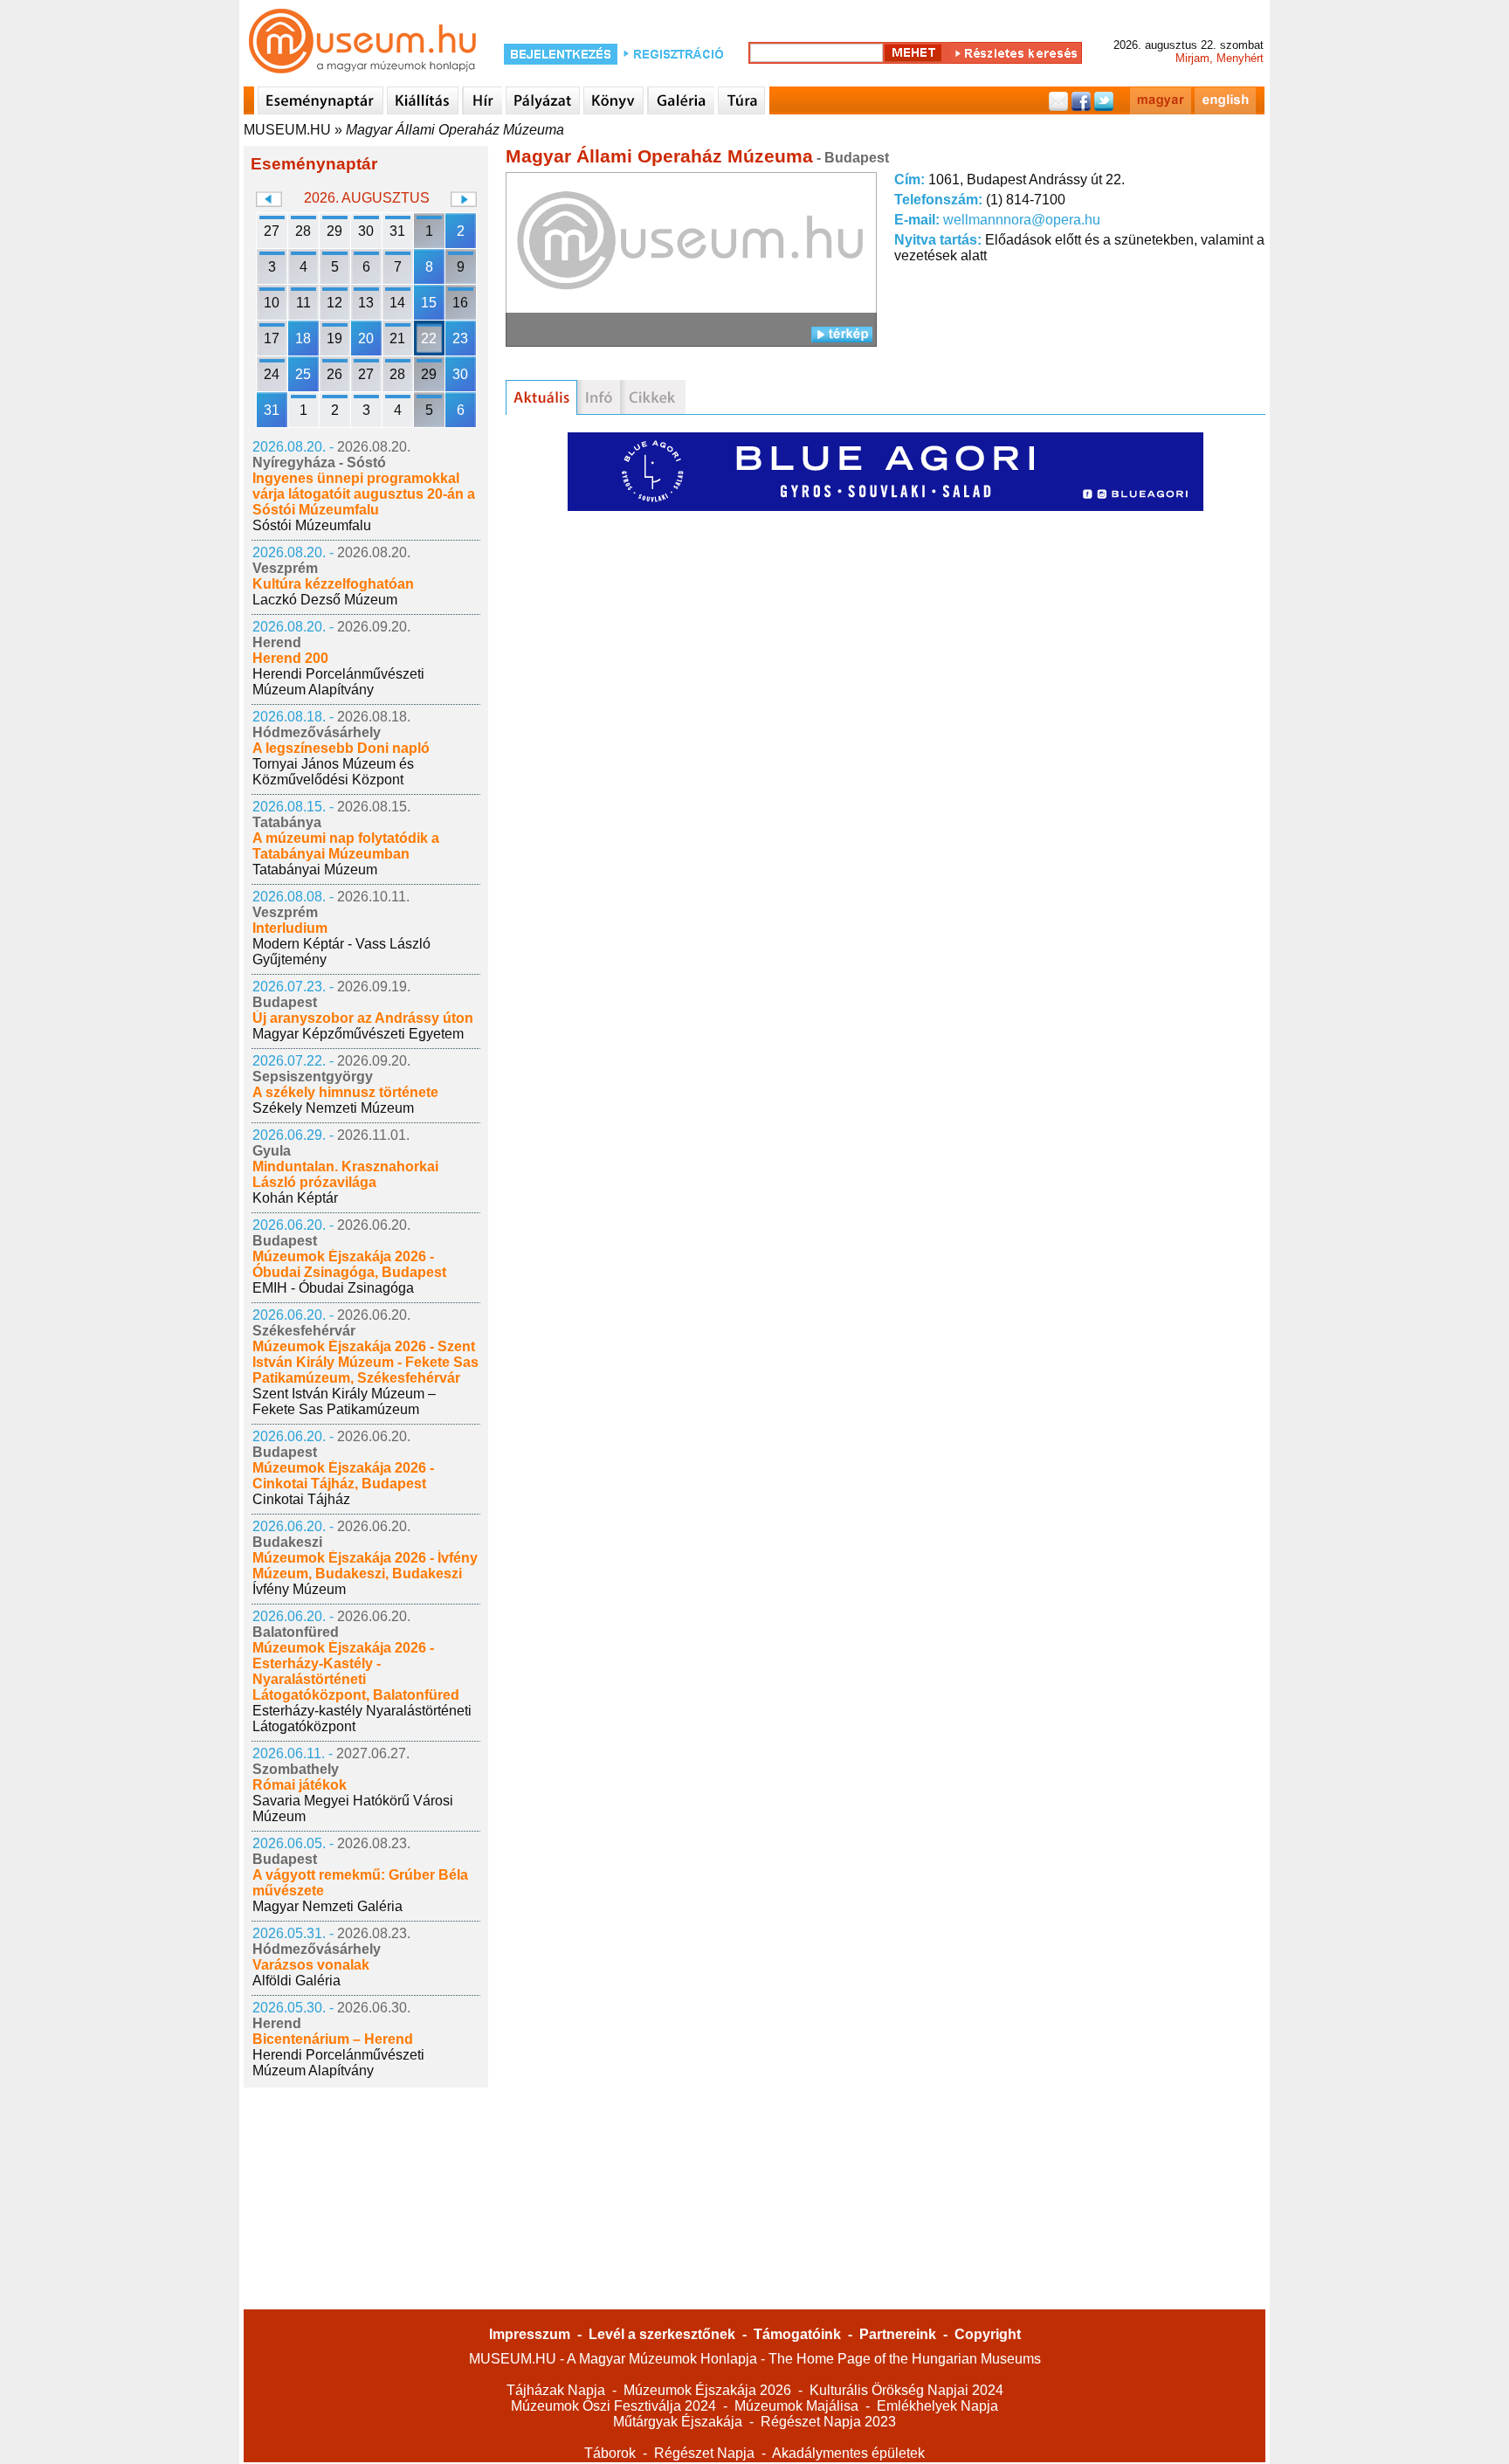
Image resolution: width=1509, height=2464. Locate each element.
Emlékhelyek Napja (937, 2406)
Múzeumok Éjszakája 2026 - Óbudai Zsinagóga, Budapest (349, 1264)
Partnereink (898, 2334)
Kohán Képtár (295, 1198)
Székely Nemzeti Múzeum (333, 1108)
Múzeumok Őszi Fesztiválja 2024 (613, 2406)
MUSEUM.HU (287, 130)
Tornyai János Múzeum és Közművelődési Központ (333, 772)
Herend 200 (290, 658)
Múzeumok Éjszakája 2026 (707, 2390)
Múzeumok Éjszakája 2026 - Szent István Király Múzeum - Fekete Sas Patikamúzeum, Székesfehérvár (365, 1362)
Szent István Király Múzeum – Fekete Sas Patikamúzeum (344, 1401)
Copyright (988, 2334)
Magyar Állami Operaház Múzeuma (455, 130)
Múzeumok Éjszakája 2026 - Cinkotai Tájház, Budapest (343, 1476)
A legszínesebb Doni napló (341, 748)
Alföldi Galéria (296, 1981)
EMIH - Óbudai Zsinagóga (333, 1288)
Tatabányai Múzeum (315, 870)
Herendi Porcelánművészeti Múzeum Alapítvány (338, 682)
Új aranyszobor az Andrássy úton (363, 1018)
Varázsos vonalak (311, 1965)
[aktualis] (541, 397)
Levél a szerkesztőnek (662, 2334)
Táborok (610, 2453)
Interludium (290, 928)
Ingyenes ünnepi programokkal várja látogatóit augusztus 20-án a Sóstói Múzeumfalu (364, 494)
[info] (599, 397)
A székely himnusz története (345, 1092)
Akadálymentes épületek (848, 2453)
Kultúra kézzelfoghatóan (333, 584)
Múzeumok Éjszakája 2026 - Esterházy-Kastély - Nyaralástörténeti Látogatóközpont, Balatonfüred (356, 1671)
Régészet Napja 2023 (828, 2422)
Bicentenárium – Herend (333, 2039)
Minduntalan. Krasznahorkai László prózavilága (345, 1174)
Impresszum (530, 2334)
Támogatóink (797, 2334)
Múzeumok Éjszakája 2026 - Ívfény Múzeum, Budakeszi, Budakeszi (365, 1566)
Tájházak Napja (556, 2390)
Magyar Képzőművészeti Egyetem (358, 1034)
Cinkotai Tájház (301, 1499)
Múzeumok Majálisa (796, 2406)
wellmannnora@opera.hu (1022, 220)
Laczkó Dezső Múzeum (325, 600)
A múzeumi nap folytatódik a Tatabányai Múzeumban (346, 846)
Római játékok (300, 1785)
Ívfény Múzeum (299, 1589)
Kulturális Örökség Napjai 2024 (906, 2390)
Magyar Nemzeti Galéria (327, 1906)
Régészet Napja (704, 2453)
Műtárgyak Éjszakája (678, 2422)
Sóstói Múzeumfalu (312, 525)
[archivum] (653, 397)
